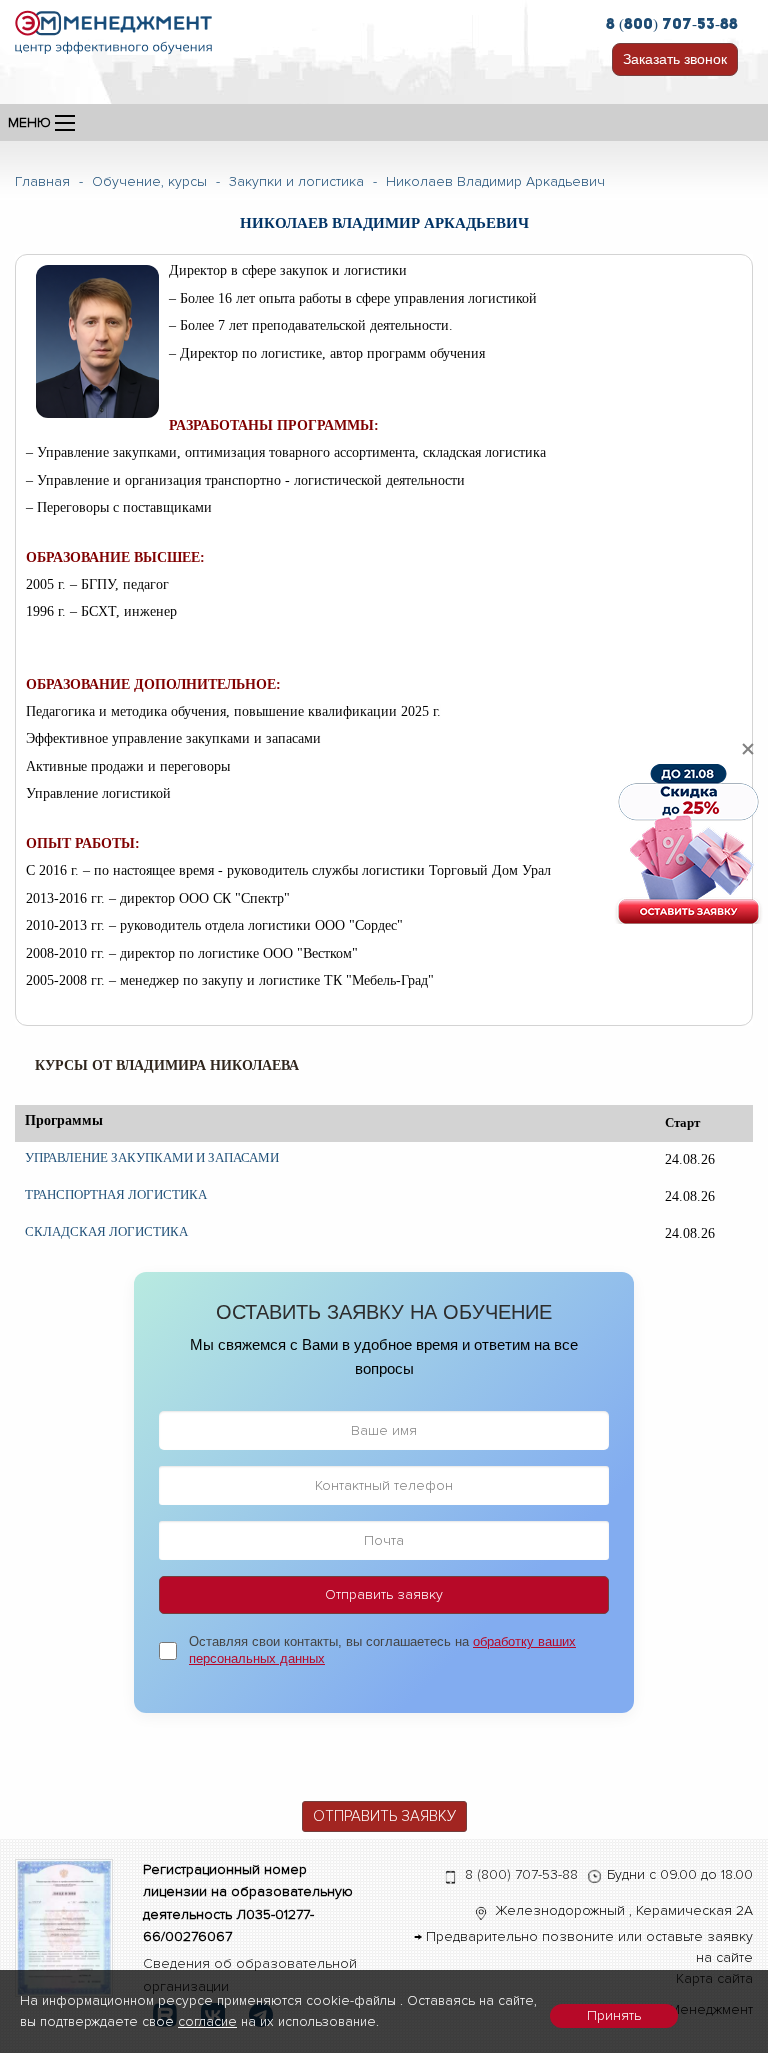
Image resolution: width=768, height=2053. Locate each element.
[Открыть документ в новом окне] (64, 1926)
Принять (614, 2015)
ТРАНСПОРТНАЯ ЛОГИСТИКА (116, 1194)
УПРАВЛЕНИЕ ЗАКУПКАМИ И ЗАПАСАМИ (152, 1157)
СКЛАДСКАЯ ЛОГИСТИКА (106, 1231)
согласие (207, 2021)
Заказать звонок (675, 59)
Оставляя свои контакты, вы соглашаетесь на (382, 1650)
